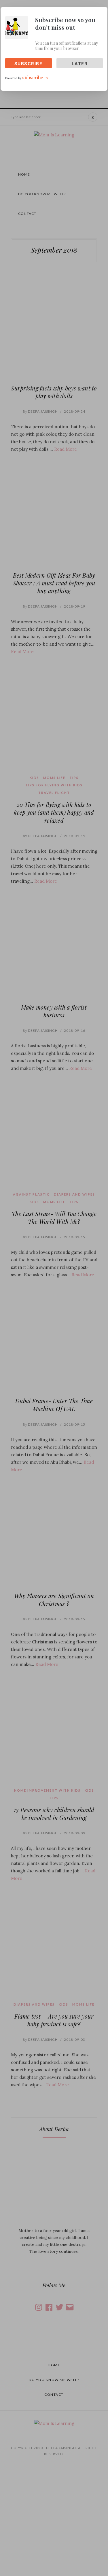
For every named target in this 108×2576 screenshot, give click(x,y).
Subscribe (29, 64)
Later (80, 64)
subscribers (35, 77)
